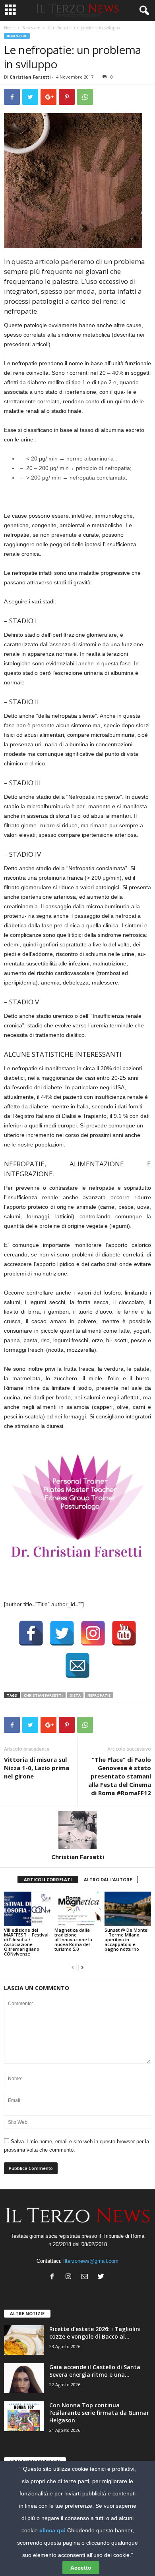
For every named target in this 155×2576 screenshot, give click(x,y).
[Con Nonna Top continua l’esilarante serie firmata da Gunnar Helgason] (24, 2416)
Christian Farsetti (30, 77)
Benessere (31, 28)
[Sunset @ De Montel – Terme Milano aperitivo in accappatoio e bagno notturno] (128, 1909)
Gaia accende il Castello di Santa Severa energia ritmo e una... (95, 2371)
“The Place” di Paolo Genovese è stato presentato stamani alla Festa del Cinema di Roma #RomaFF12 (120, 1776)
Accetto (81, 2568)
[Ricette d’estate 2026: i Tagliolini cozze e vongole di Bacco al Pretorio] (24, 2340)
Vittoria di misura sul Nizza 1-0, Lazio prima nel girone (37, 1768)
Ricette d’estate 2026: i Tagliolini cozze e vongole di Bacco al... (95, 2333)
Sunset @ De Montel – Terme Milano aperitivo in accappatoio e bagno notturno (127, 1939)
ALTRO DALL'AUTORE (108, 1879)
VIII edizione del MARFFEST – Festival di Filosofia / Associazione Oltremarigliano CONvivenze (26, 1942)
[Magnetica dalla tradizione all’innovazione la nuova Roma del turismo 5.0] (78, 1909)
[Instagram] (70, 2277)
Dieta (75, 1695)
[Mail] (86, 2277)
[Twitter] (102, 2277)
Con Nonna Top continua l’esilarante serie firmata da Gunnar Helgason (99, 2413)
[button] (143, 11)
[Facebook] (54, 2277)
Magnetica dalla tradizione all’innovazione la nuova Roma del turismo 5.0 (73, 1939)
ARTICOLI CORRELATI (48, 1879)
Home (9, 28)
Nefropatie (99, 1695)
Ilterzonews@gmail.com (91, 2261)
